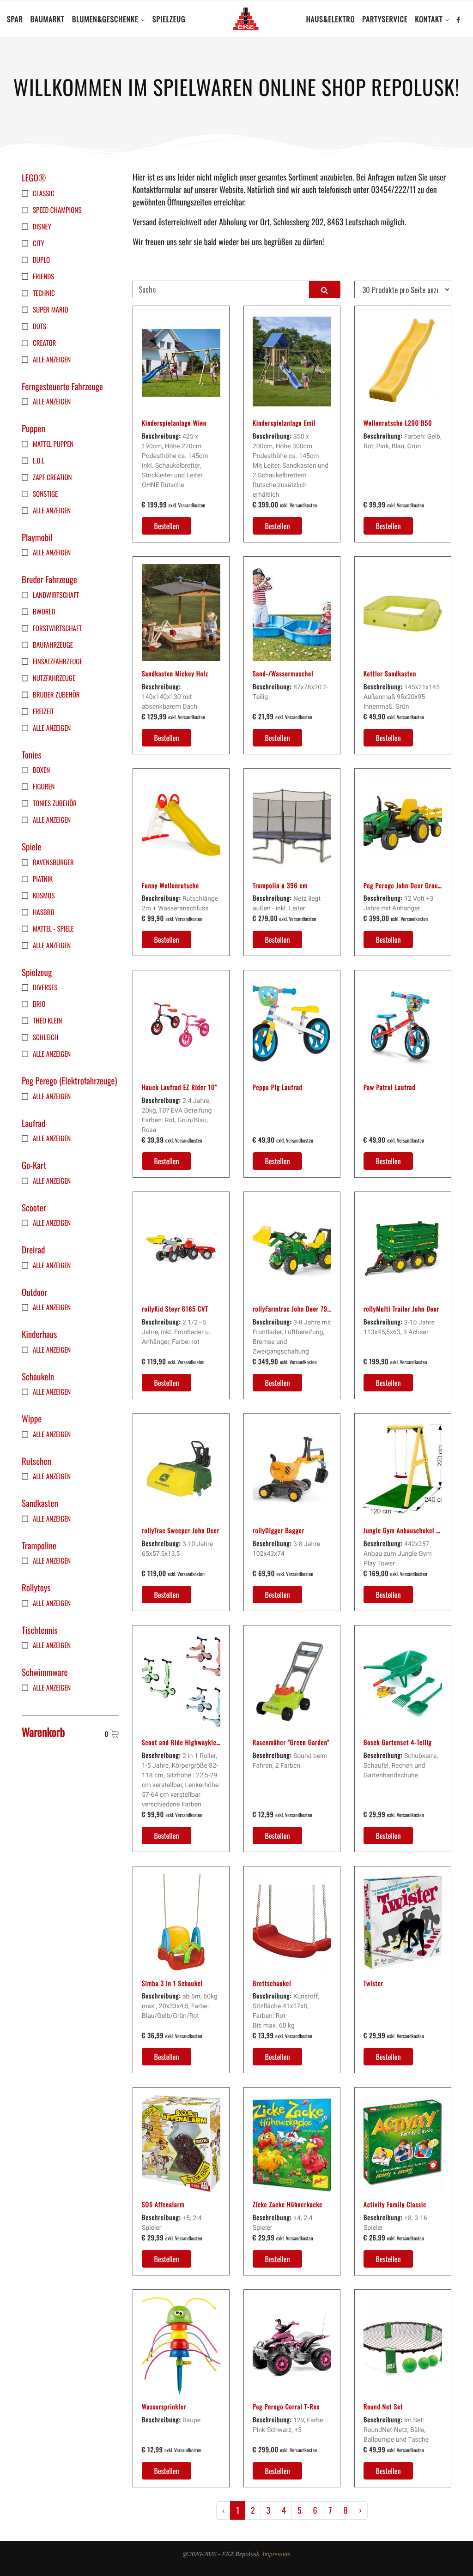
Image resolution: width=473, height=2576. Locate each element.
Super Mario (51, 310)
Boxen (41, 770)
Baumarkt (48, 19)
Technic (44, 293)
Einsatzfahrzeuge (58, 662)
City (39, 243)
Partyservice (385, 19)
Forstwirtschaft (57, 628)
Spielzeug (169, 19)
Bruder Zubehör (56, 695)
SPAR (15, 19)
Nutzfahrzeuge (54, 678)
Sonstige (45, 494)
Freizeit (43, 711)
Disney (42, 227)
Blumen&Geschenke (105, 19)
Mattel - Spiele (53, 929)
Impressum (276, 2555)
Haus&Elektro (331, 19)
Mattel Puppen (53, 444)
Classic (44, 193)
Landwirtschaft (56, 595)
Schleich (45, 1037)
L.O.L (39, 461)
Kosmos (44, 896)
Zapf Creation (52, 477)
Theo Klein (47, 1021)
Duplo (41, 260)
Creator (44, 343)
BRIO (39, 1004)
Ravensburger (53, 862)
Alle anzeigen (52, 360)
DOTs (39, 326)
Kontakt (429, 19)
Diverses (45, 987)
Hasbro (44, 912)
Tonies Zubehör (55, 803)
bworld (44, 612)
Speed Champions (57, 210)
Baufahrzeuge (53, 645)
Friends (43, 277)
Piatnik (43, 879)
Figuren (44, 787)
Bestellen (167, 526)
